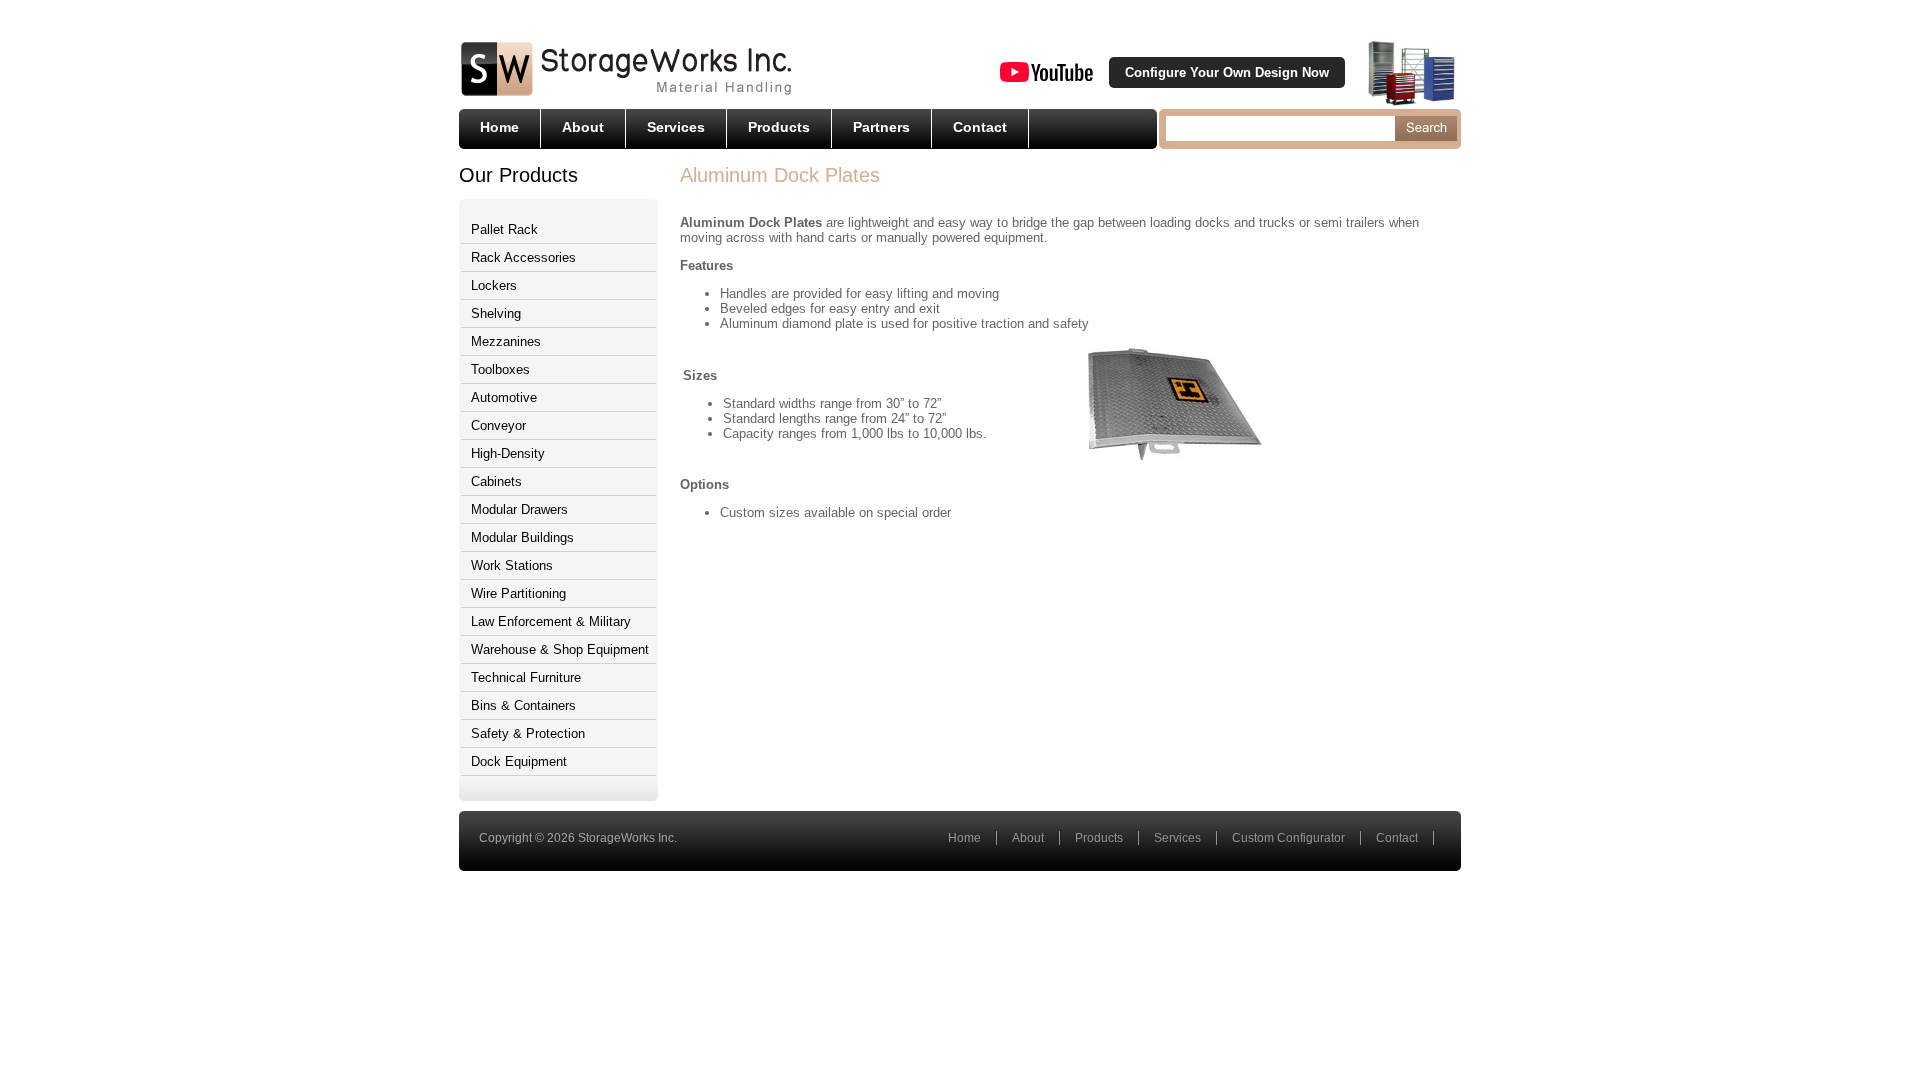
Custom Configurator (1288, 838)
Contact (980, 127)
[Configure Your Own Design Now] (1411, 72)
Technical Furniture (526, 677)
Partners (881, 127)
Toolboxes (500, 369)
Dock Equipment (519, 761)
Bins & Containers (523, 705)
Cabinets (496, 481)
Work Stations (512, 565)
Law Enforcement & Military (551, 621)
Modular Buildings (522, 537)
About (583, 127)
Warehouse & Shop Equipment (560, 649)
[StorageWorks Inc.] (626, 94)
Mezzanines (506, 341)
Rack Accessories (523, 257)
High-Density (508, 453)
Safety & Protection (528, 733)
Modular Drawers (519, 509)
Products (779, 127)
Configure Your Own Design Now (1227, 72)
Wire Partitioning (518, 593)
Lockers (494, 285)
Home (499, 127)
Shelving (496, 313)
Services (676, 127)
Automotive (504, 397)
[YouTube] (1046, 77)
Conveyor (498, 425)
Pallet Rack (504, 229)
